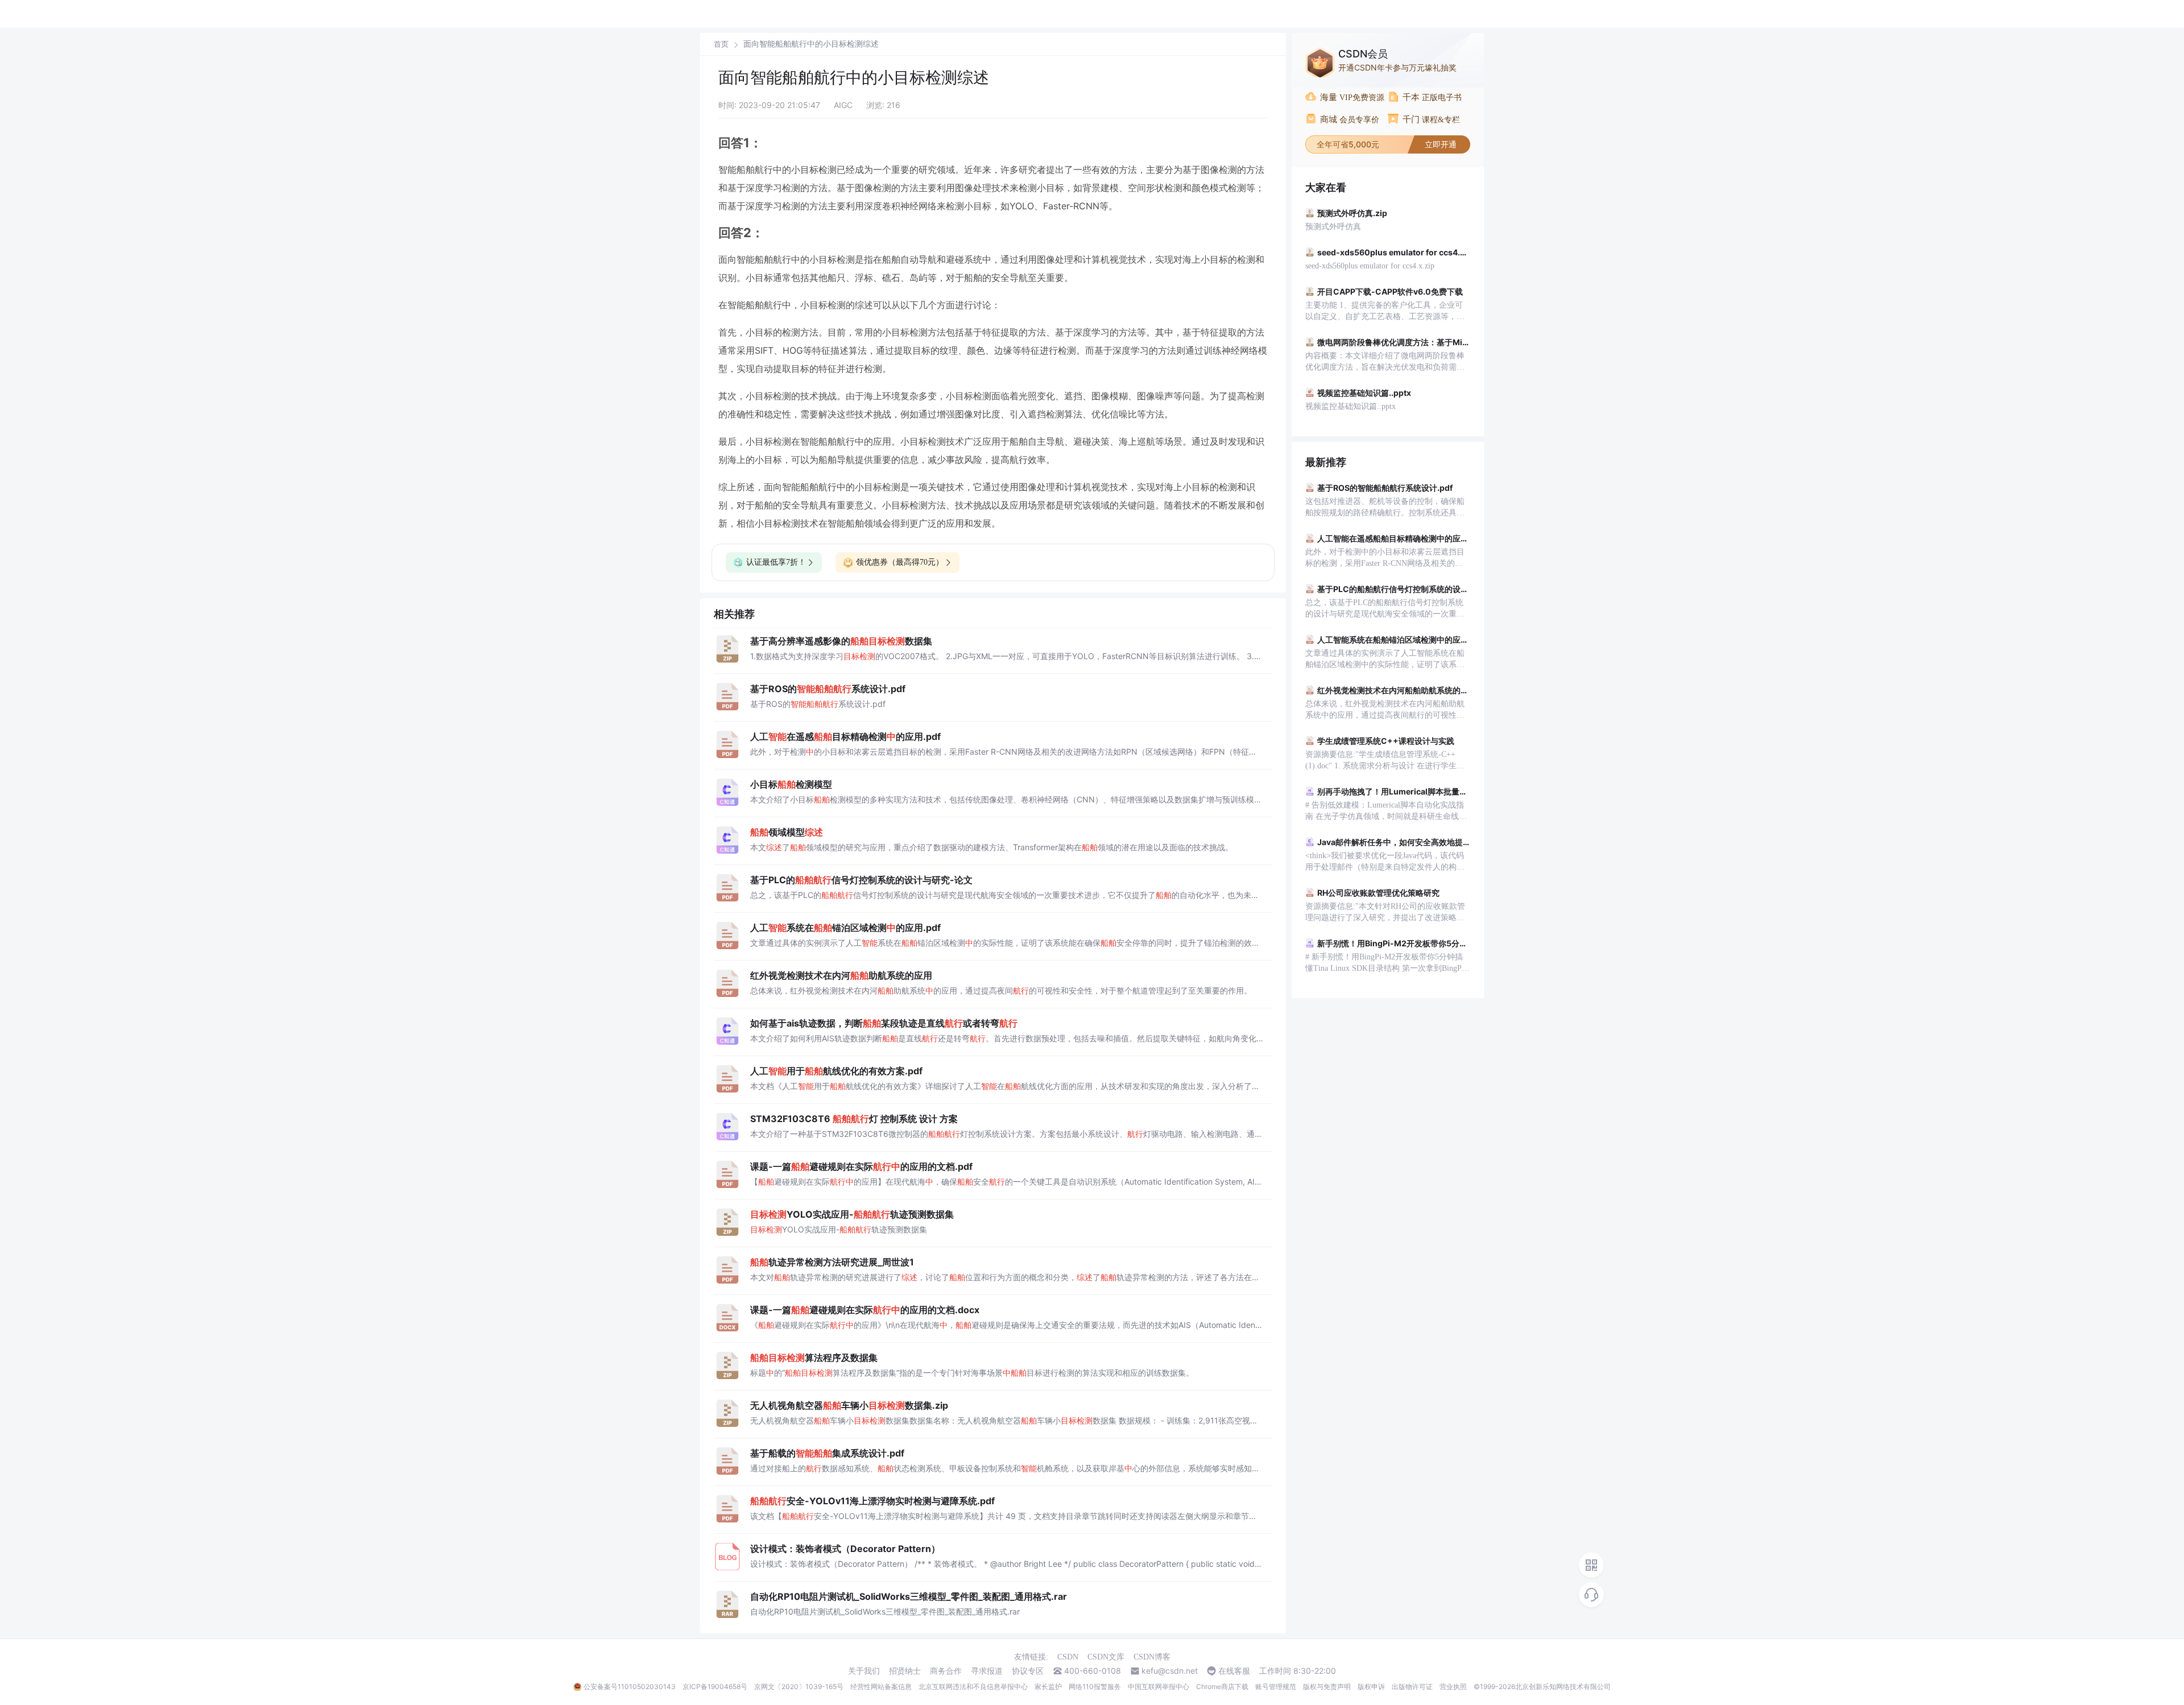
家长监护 (1048, 1687)
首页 (721, 44)
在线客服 (1234, 1671)
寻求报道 (987, 1671)
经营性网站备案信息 (881, 1687)
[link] (721, 44)
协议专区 (1028, 1671)
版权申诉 (1371, 1687)
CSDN (1068, 1657)
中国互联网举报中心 (1159, 1687)
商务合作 (946, 1671)
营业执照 (1453, 1687)
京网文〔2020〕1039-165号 (799, 1687)
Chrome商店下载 (1222, 1687)
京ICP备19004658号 (715, 1687)
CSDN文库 (1106, 1657)
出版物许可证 (1412, 1687)
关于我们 (864, 1671)
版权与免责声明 (1327, 1687)
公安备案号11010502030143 (630, 1687)
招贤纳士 (905, 1671)
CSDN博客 (1152, 1657)
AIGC (843, 105)
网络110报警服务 (1095, 1687)
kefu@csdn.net (1170, 1671)
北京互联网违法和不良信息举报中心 (973, 1687)
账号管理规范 (1276, 1687)
